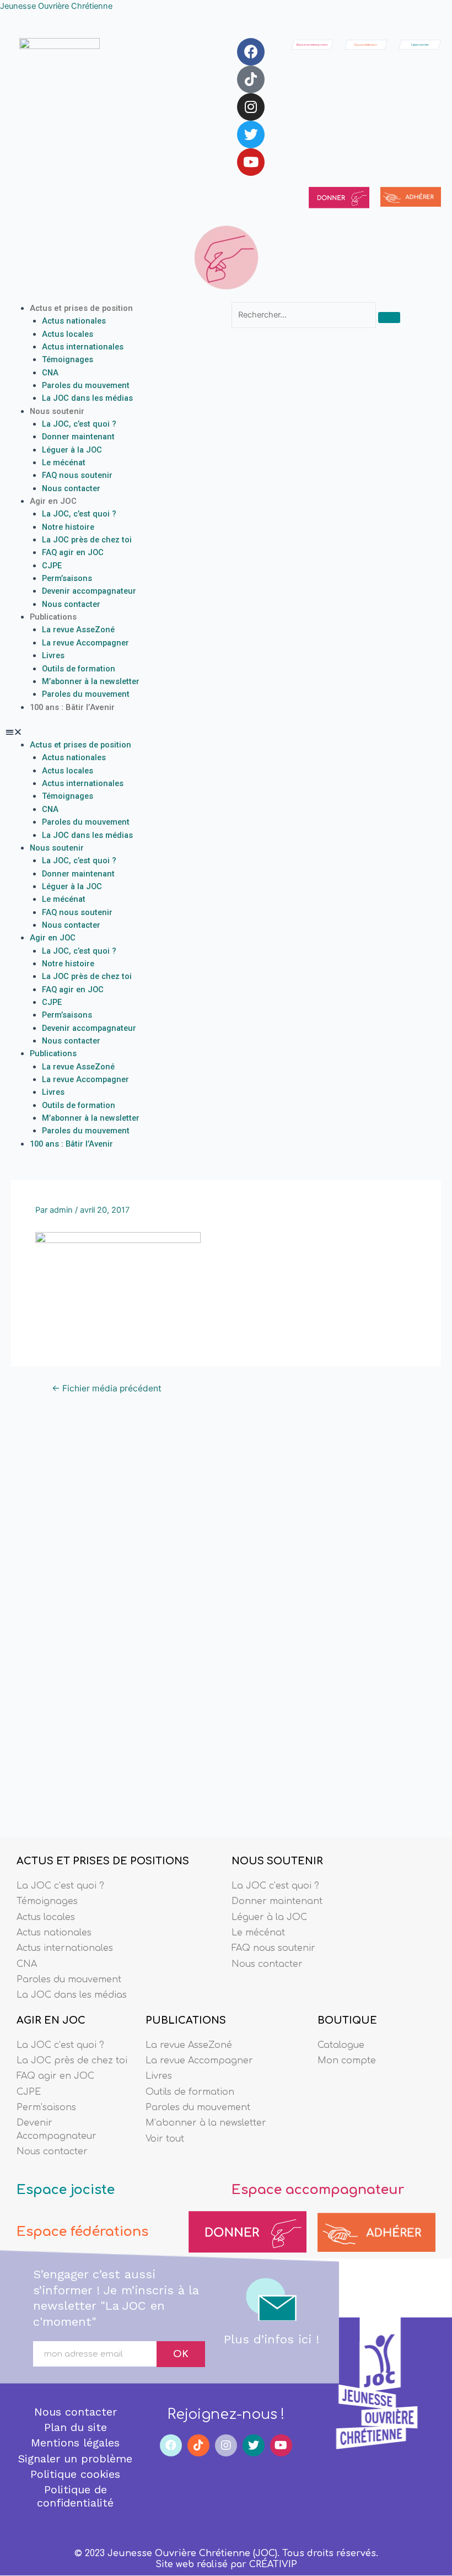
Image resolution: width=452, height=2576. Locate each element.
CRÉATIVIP (273, 2564)
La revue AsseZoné (78, 630)
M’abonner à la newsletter (91, 681)
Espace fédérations (82, 2232)
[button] (113, 732)
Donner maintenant (78, 437)
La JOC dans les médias (87, 398)
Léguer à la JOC (72, 450)
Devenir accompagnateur (89, 591)
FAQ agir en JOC (73, 552)
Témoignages (68, 359)
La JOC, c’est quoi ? (79, 424)
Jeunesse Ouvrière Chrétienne (56, 6)
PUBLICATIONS (186, 2020)
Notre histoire (68, 527)
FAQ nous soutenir (77, 475)
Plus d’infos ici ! (271, 2339)
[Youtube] (251, 162)
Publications (53, 617)
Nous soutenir (57, 411)
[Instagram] (251, 107)
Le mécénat (64, 463)
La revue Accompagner (85, 643)
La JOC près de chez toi (87, 540)
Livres (53, 655)
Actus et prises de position (81, 308)
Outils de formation (79, 669)
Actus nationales (74, 321)
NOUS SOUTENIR (277, 1861)
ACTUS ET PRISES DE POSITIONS (103, 1861)
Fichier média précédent (107, 1389)
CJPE (52, 566)
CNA (50, 373)
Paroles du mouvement (86, 385)
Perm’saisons (67, 578)
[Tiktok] (251, 79)
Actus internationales (83, 347)
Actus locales (68, 334)
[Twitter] (251, 135)
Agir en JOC (53, 501)
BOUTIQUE (347, 2020)
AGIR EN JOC (51, 2020)
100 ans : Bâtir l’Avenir (72, 707)
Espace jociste (66, 2190)
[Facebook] (251, 52)
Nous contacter (71, 488)
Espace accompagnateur (318, 2190)
